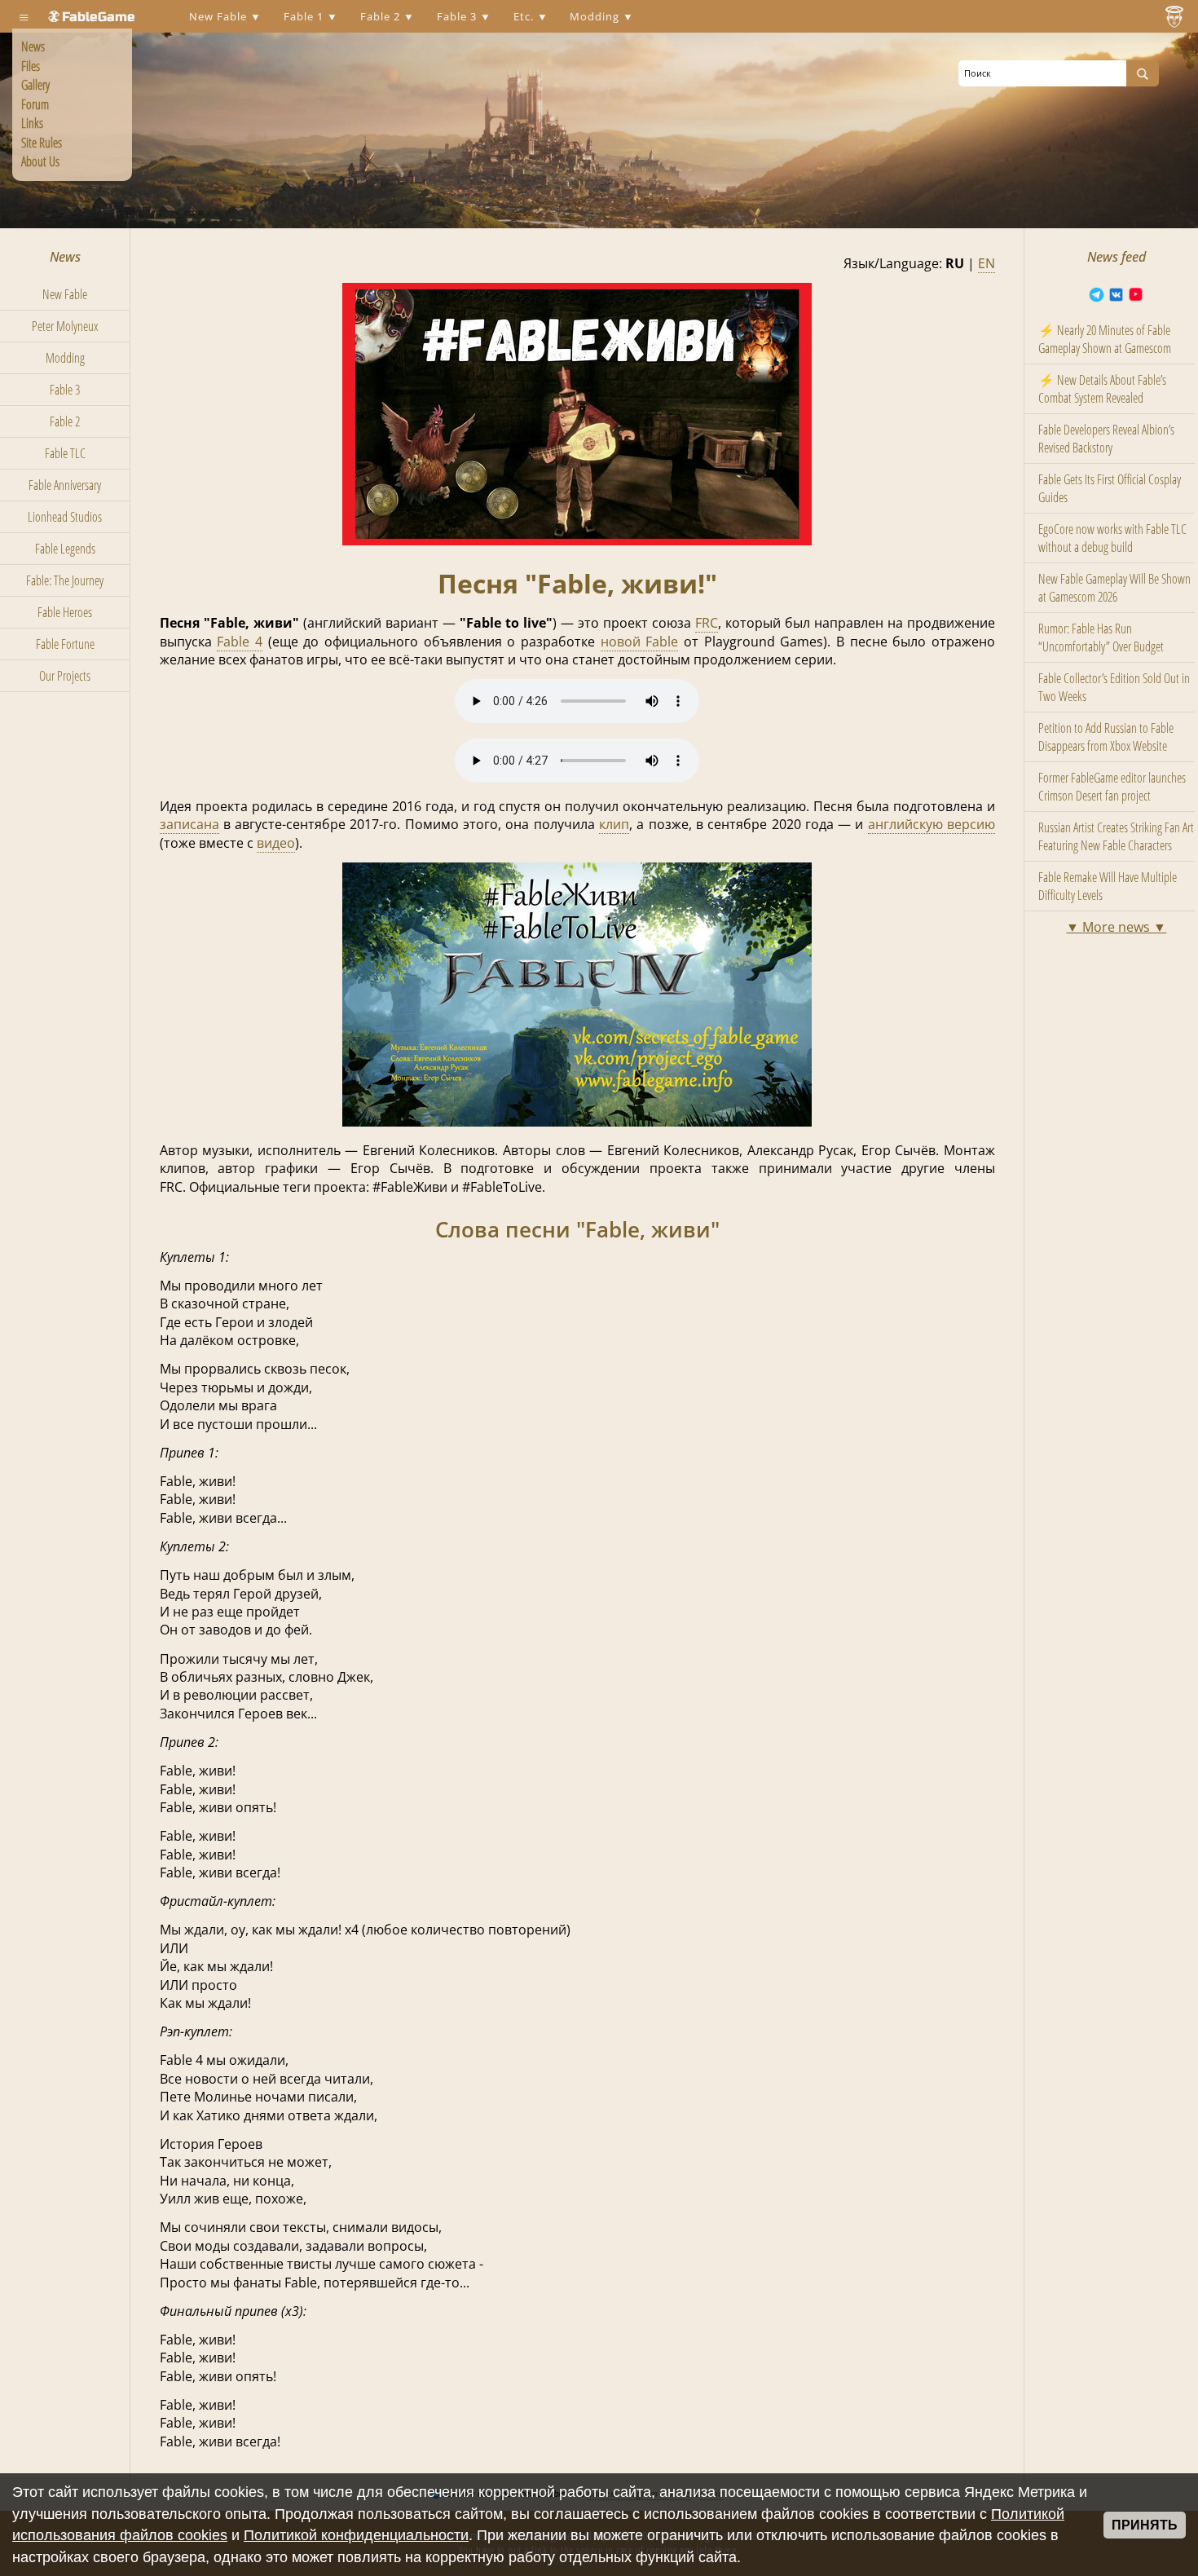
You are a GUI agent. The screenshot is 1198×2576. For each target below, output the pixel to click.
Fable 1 (305, 16)
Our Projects (65, 676)
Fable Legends (65, 549)
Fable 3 (458, 16)
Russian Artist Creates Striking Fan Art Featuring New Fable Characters (1116, 836)
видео (276, 843)
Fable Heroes (65, 612)
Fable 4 (240, 642)
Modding (596, 16)
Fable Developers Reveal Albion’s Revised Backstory (1106, 439)
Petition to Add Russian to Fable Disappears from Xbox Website (1106, 737)
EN (987, 263)
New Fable (220, 16)
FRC (707, 623)
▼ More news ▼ (1116, 927)
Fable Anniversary (65, 485)
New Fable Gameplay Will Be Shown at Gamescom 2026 (1114, 588)
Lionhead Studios (65, 517)
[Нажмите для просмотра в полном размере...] (577, 540)
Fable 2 (382, 16)
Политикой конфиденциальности (356, 2535)
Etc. (525, 16)
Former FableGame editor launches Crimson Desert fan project (1112, 787)
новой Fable (640, 642)
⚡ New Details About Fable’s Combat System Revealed (1102, 389)
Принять (1145, 2525)
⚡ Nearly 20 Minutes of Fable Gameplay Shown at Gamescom (1105, 339)
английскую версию (932, 824)
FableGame (99, 17)
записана (189, 824)
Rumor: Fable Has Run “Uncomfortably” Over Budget (1101, 637)
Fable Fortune (65, 644)
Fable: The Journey (65, 580)
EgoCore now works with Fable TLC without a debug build (1112, 538)
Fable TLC (65, 453)
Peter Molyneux (65, 326)
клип (614, 824)
